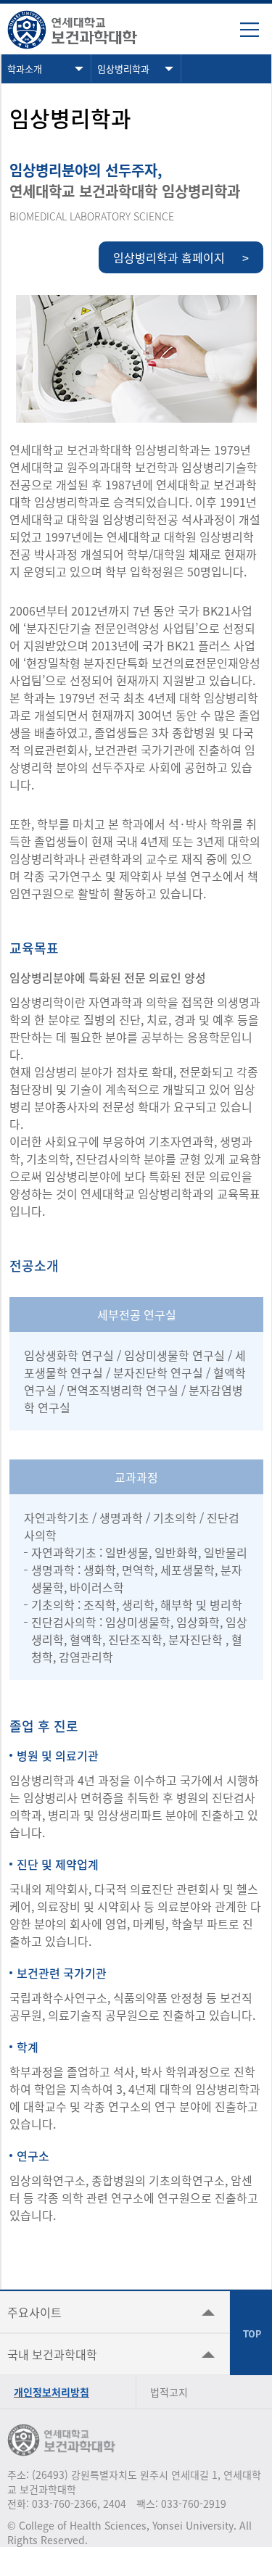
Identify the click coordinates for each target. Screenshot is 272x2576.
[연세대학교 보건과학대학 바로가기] (83, 29)
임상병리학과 (123, 69)
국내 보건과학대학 (52, 2354)
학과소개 (25, 69)
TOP (251, 2333)
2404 (115, 2503)
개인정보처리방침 (51, 2392)
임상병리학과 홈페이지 (181, 257)
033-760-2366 (65, 2503)
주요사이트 (34, 2312)
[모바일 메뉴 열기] (256, 35)
